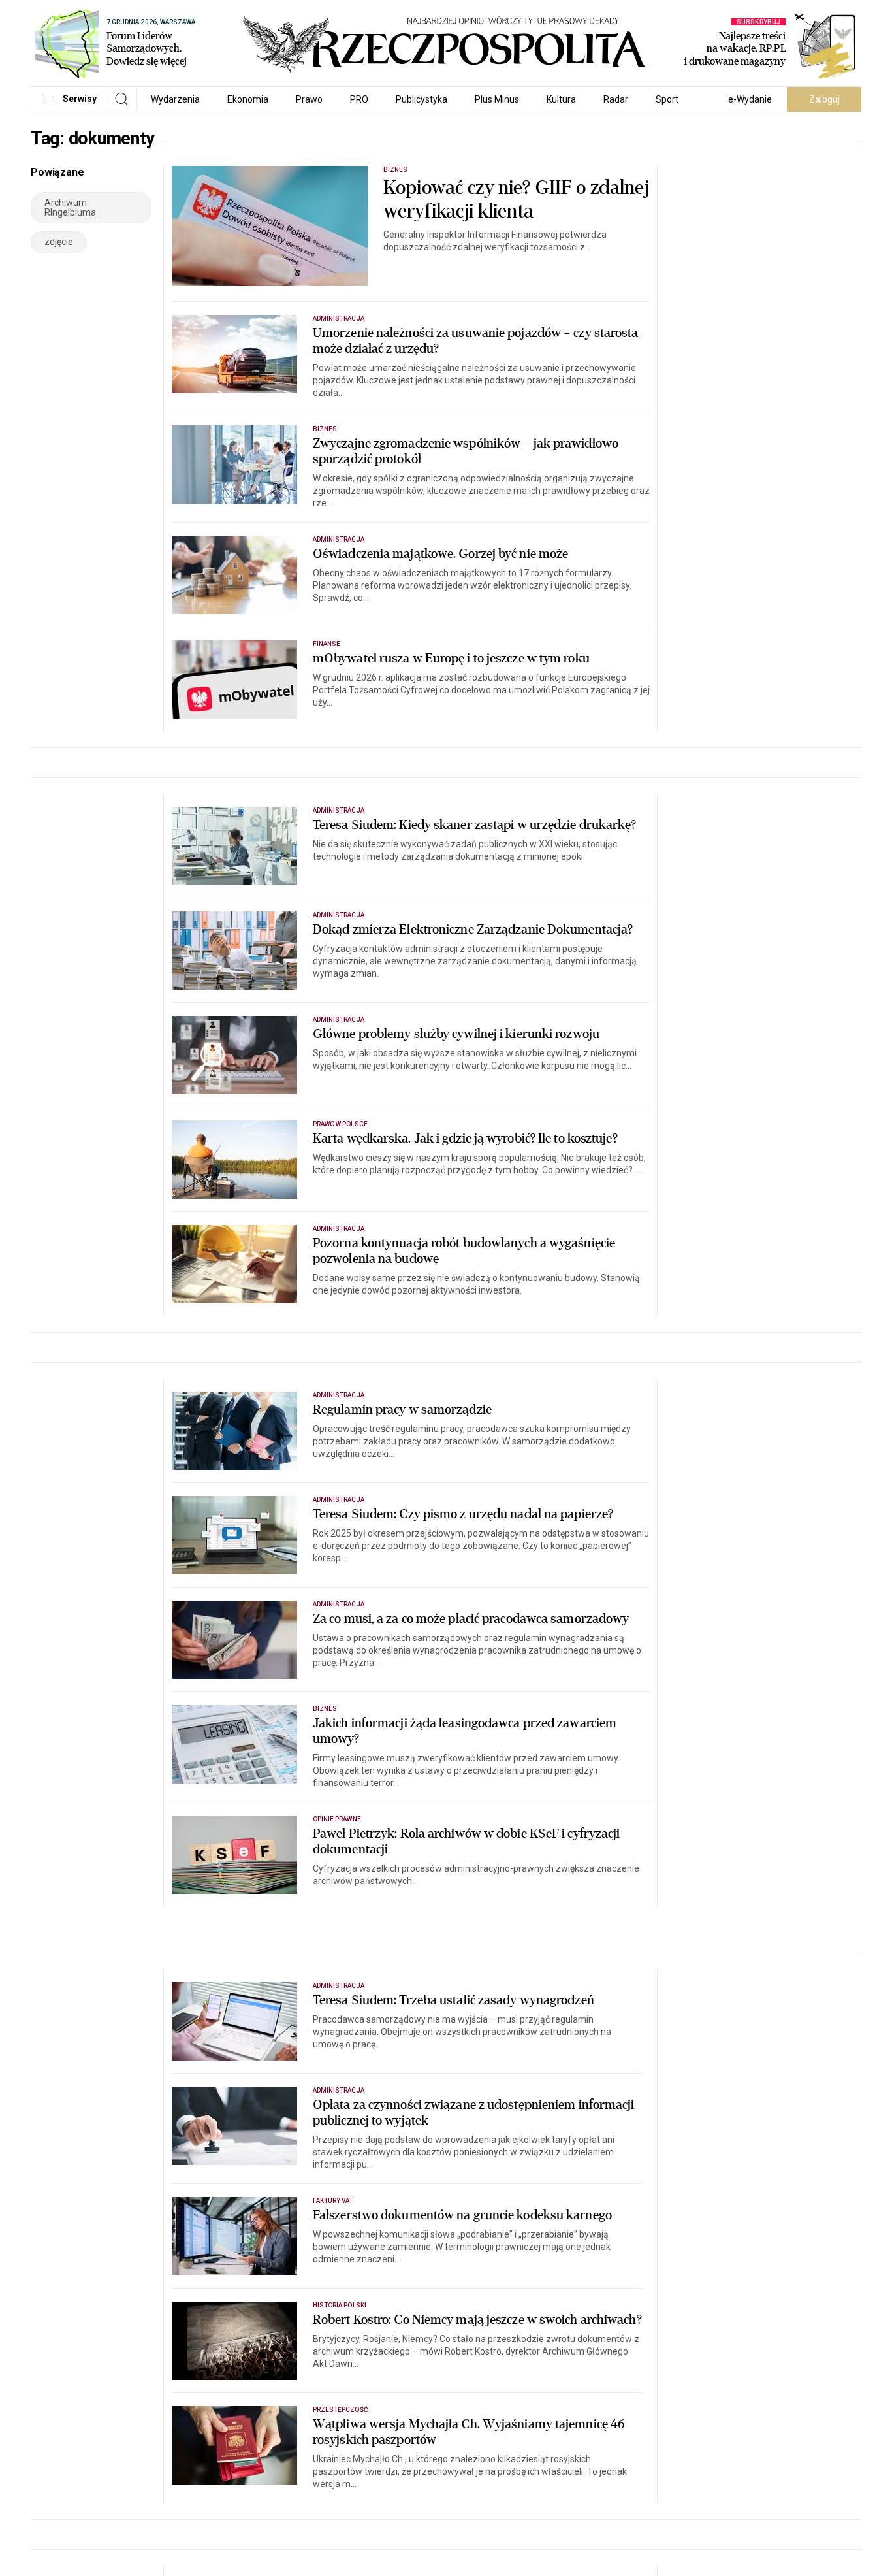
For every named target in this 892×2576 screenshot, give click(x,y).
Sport (667, 99)
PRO (359, 99)
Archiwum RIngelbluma (70, 207)
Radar (616, 99)
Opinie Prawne (337, 1819)
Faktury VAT (333, 2201)
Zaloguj (824, 99)
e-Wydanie (750, 99)
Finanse (327, 644)
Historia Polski (340, 2305)
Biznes (395, 170)
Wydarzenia (175, 99)
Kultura (561, 99)
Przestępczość (341, 2410)
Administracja (339, 318)
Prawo (309, 99)
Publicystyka (422, 99)
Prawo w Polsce (340, 1124)
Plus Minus (497, 99)
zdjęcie (59, 242)
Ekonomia (248, 99)
